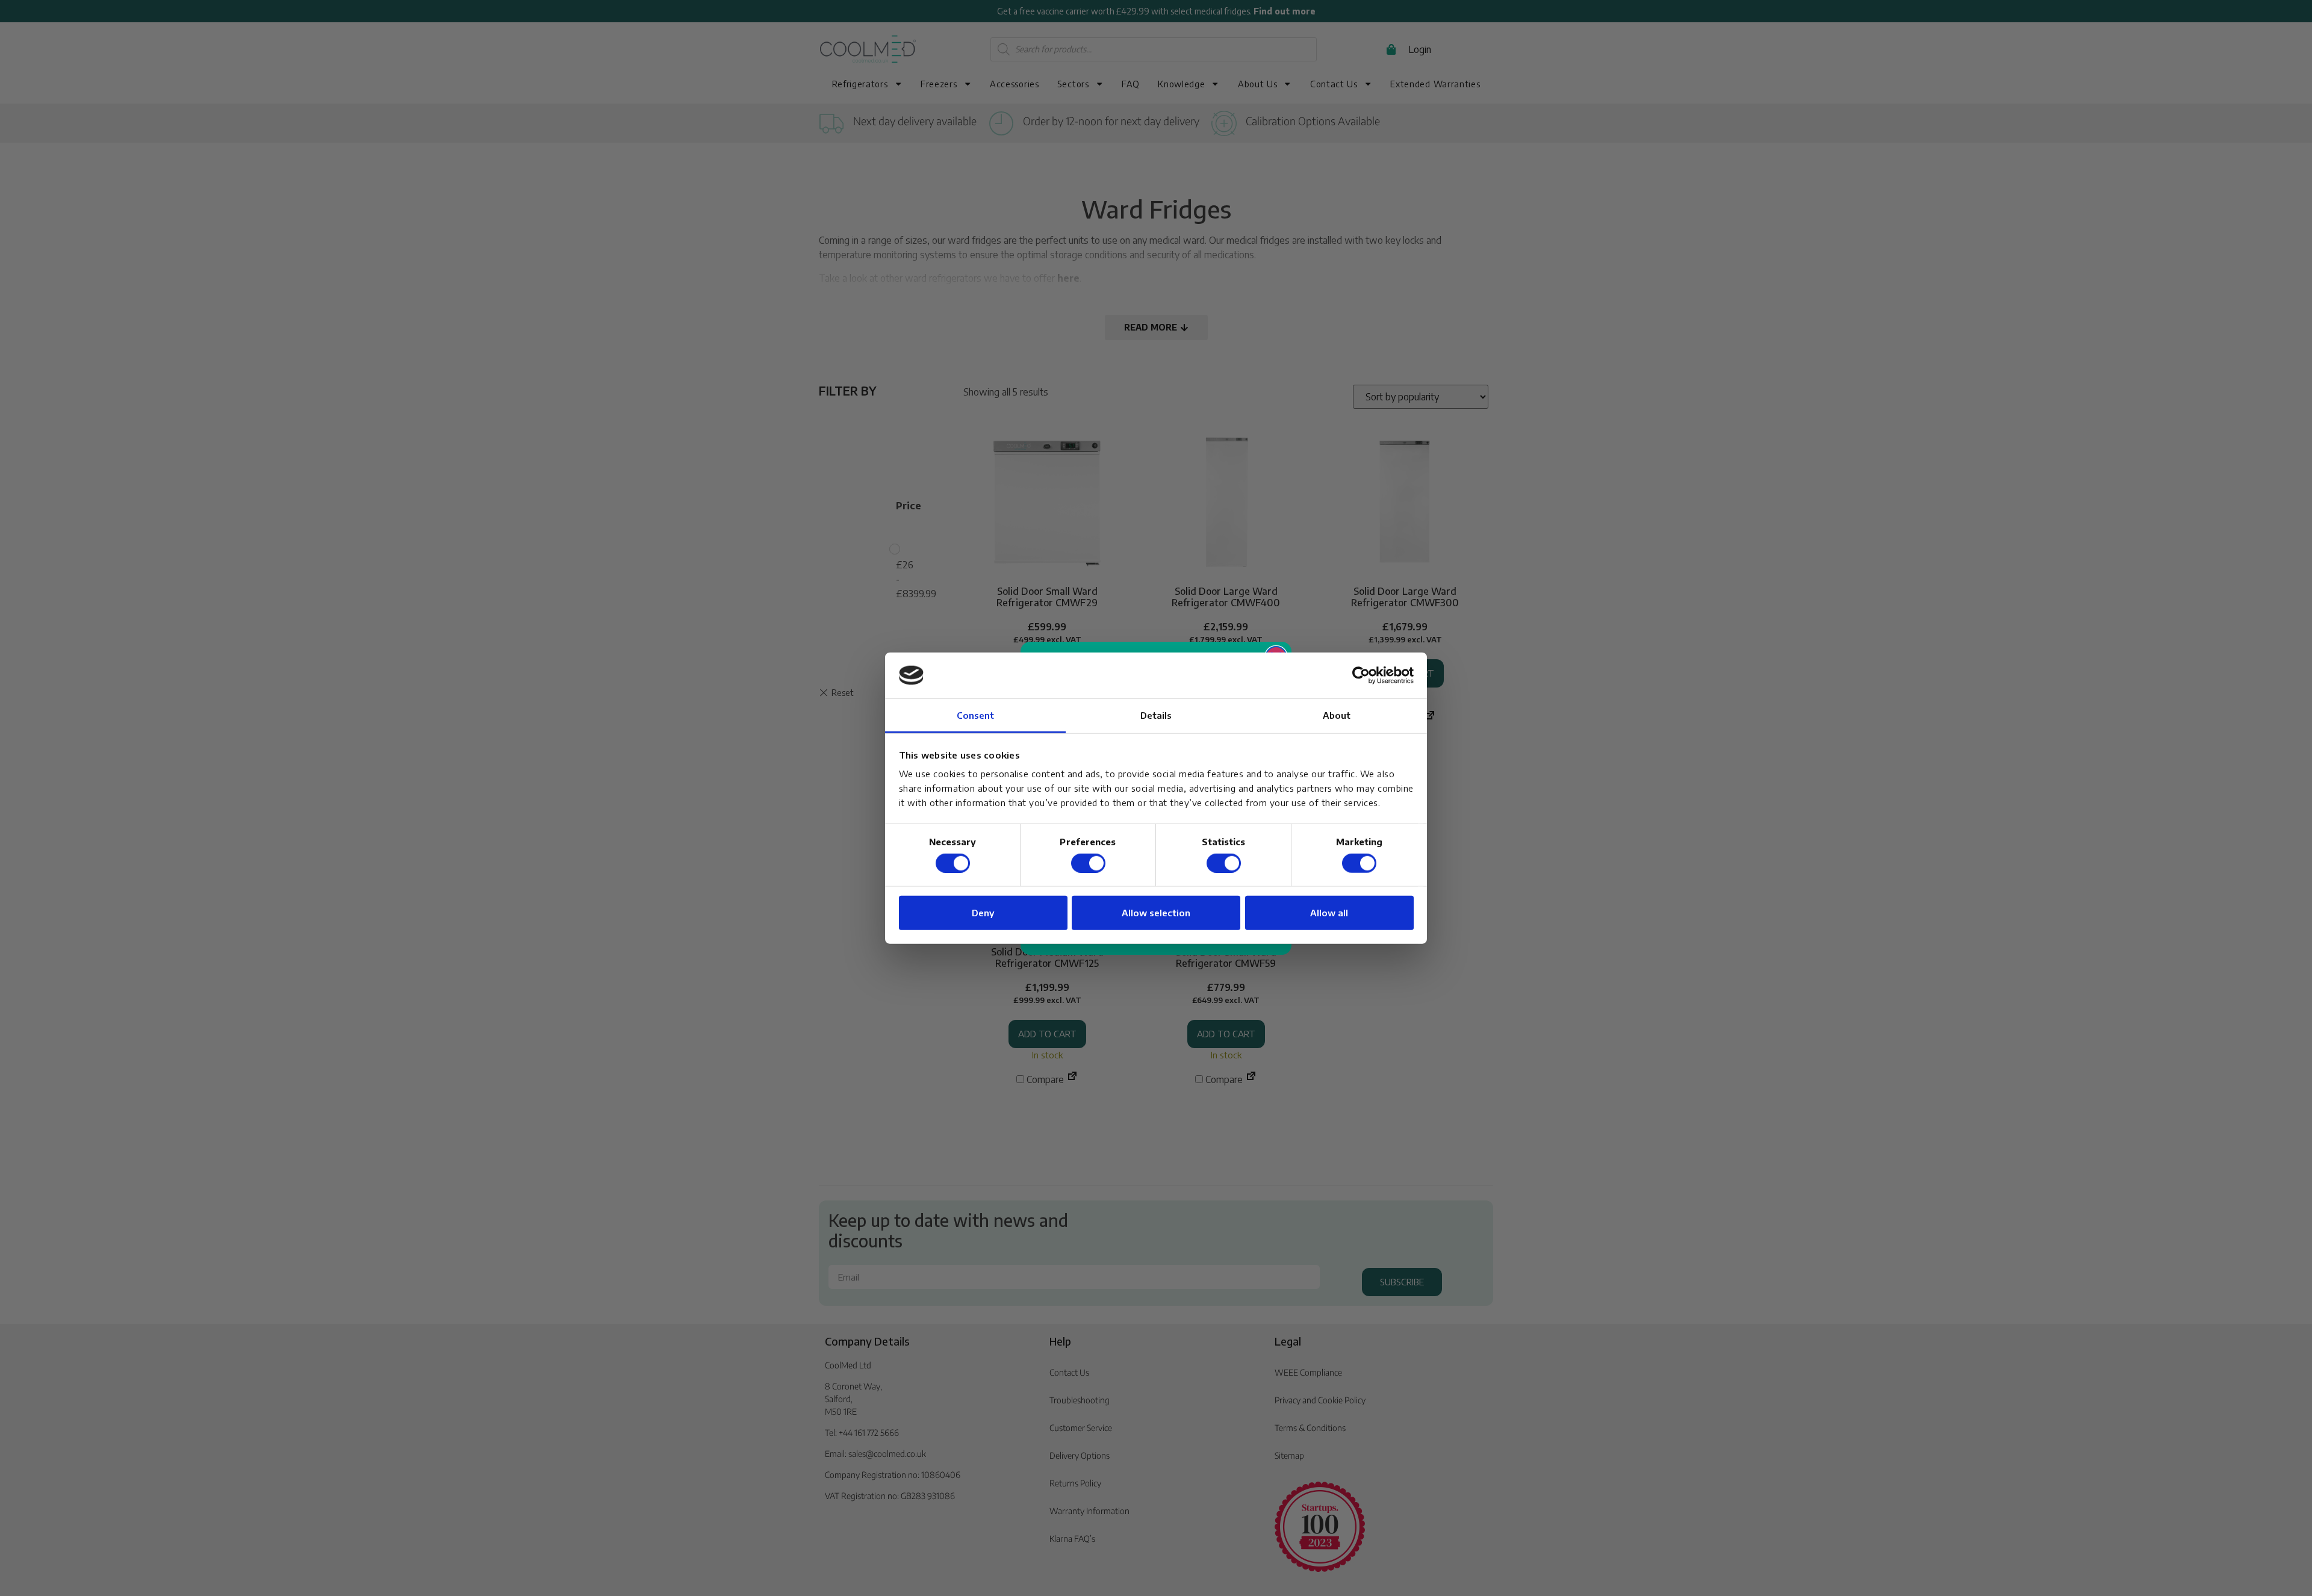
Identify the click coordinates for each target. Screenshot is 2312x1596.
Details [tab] (1156, 715)
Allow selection (1156, 913)
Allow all (1329, 913)
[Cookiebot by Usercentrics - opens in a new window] (1361, 675)
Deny (983, 913)
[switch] (1088, 863)
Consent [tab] (976, 715)
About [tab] (1337, 715)
